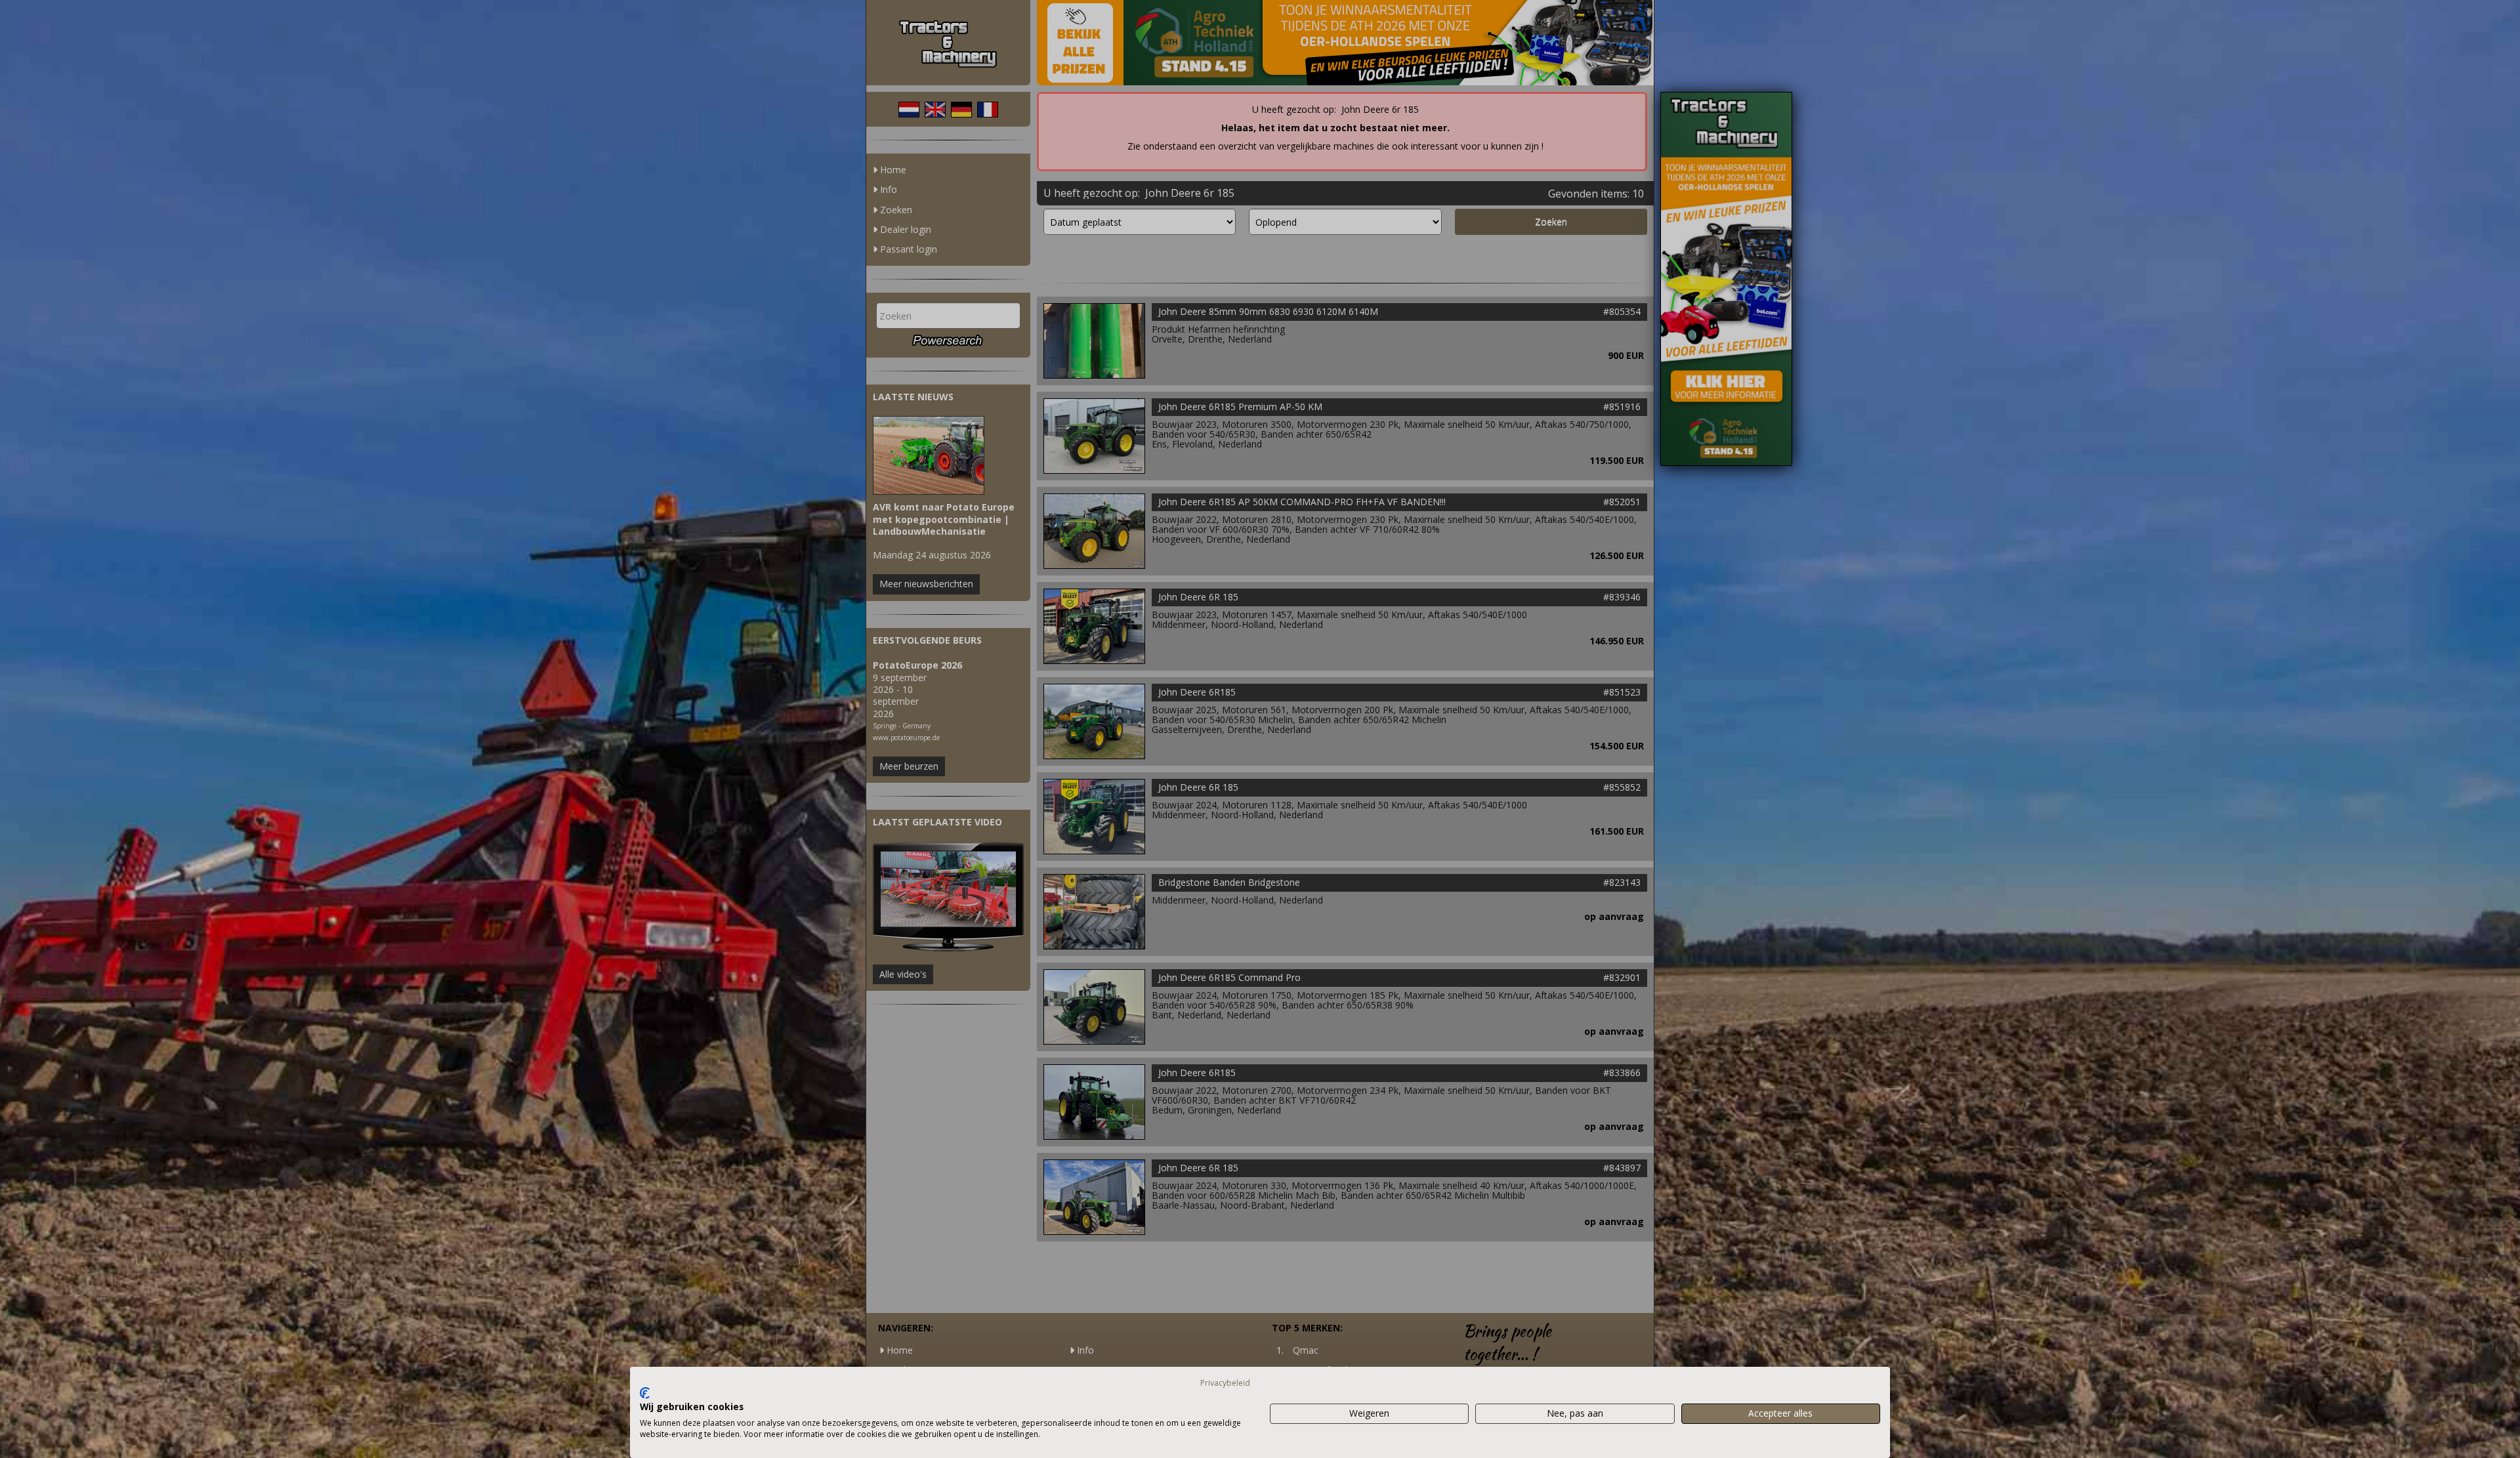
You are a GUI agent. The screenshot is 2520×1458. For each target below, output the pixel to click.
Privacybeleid (1225, 1383)
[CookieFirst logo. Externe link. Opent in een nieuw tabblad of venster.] (645, 1393)
